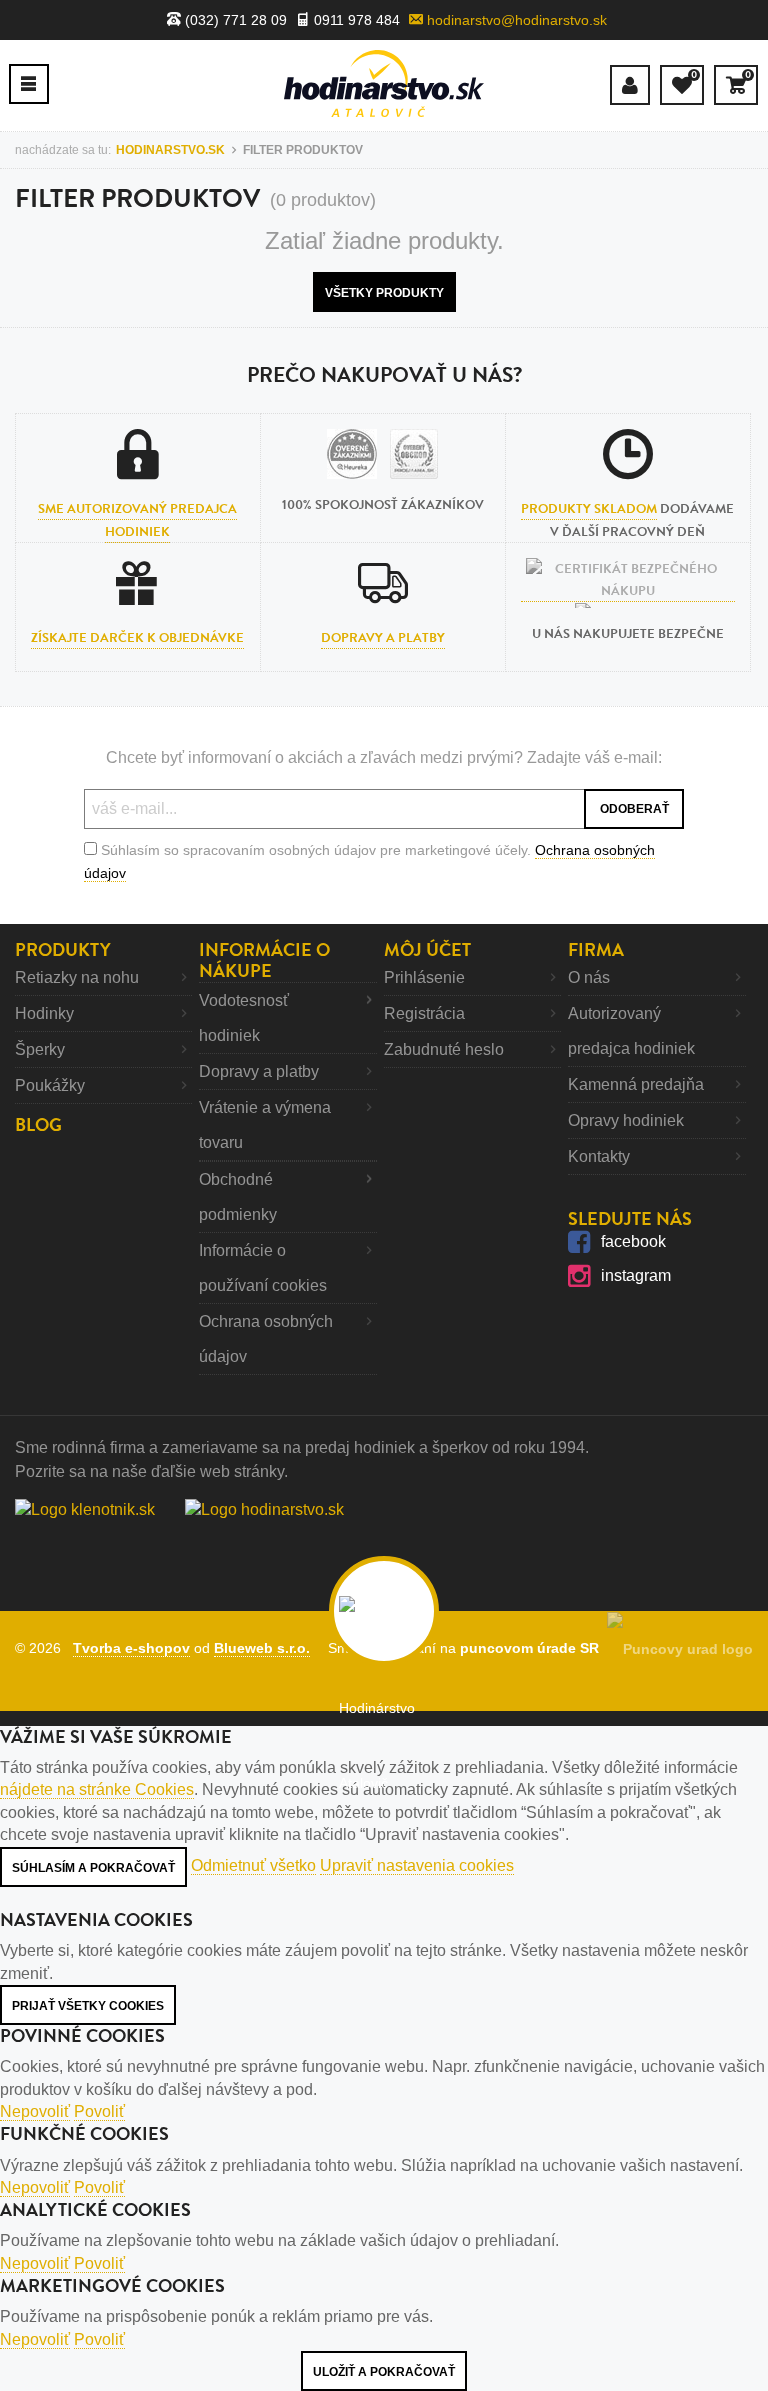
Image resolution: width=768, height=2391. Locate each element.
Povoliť (99, 2111)
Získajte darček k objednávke (137, 638)
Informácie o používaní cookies (263, 1268)
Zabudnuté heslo (444, 1049)
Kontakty (599, 1156)
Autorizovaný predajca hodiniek (631, 1031)
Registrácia (424, 1013)
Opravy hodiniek (626, 1120)
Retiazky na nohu (77, 977)
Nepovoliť (35, 2111)
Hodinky (44, 1013)
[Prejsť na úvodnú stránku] (384, 83)
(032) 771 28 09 (234, 20)
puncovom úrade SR (533, 1648)
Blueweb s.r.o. (262, 1648)
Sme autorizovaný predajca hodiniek (137, 520)
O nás (589, 977)
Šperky (40, 1049)
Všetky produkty (384, 293)
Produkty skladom (589, 509)
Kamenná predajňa (636, 1084)
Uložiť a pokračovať (384, 2372)
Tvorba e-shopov (131, 1648)
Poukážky (50, 1085)
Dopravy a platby (383, 638)
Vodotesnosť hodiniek (244, 1018)
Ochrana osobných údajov (266, 1339)
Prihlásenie (424, 977)
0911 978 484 (355, 20)
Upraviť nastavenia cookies (417, 1865)
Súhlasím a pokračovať (93, 1868)
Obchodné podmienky (238, 1197)
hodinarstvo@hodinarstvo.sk (515, 20)
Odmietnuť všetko (253, 1865)
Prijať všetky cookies (88, 2006)
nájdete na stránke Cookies (97, 1789)
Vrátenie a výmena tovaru (265, 1125)
